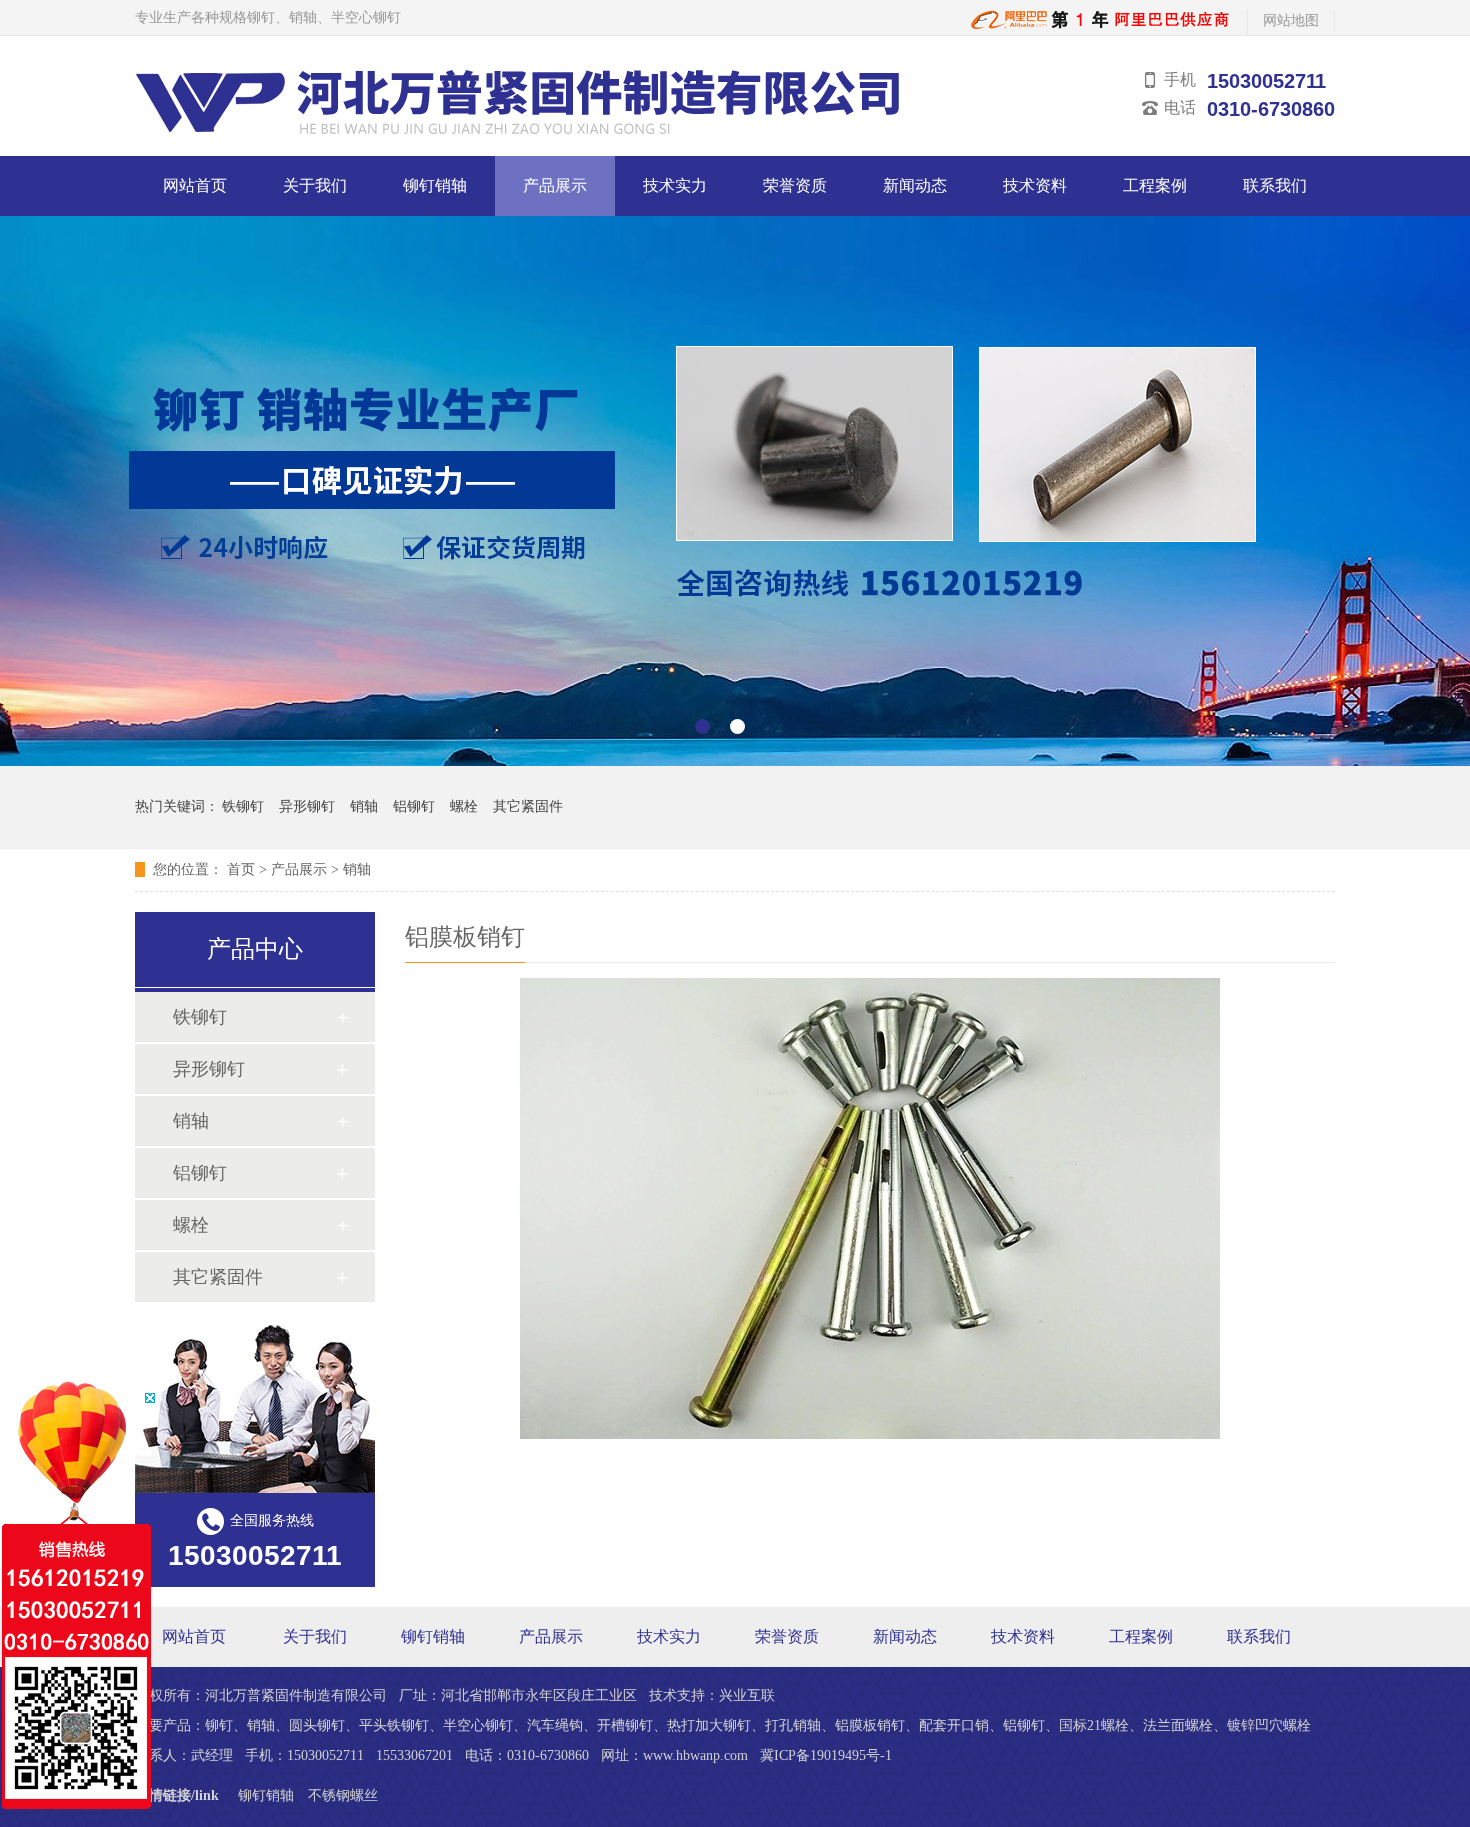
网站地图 (1291, 20)
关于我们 (315, 185)
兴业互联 (747, 1695)
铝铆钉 (414, 806)
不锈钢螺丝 (343, 1795)
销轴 (364, 806)
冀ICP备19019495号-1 (826, 1755)
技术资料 (1035, 185)
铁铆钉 (243, 806)
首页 (241, 869)
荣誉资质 (795, 185)
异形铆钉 (307, 806)
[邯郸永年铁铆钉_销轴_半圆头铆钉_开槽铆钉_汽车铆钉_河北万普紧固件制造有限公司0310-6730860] (1101, 25)
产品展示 (555, 185)
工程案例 (1155, 185)
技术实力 (675, 185)
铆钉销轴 (435, 185)
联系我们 (1275, 185)
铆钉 (219, 1725)
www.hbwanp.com (695, 1755)
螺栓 (464, 806)
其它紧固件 (528, 806)
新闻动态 (915, 185)
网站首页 (195, 185)
